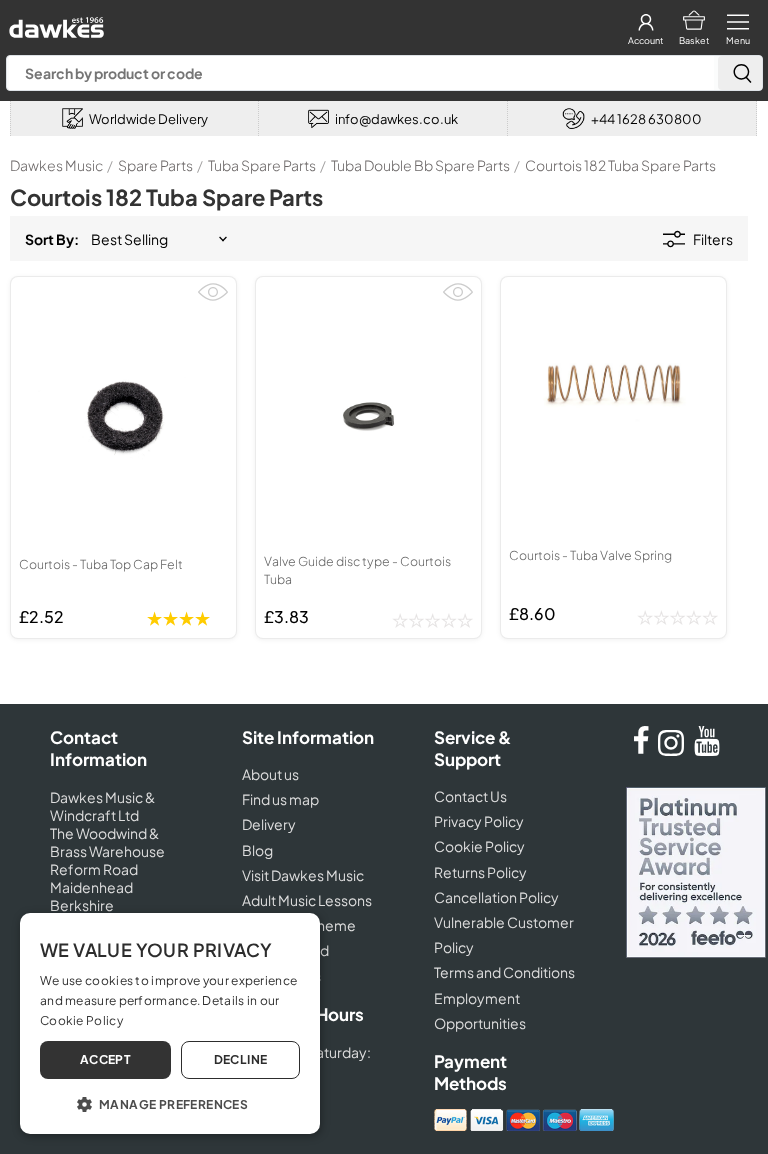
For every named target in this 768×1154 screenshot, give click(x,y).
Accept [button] (105, 1059)
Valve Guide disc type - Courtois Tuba (357, 570)
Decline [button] (241, 1059)
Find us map (280, 799)
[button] (170, 1103)
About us (270, 774)
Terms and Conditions (504, 972)
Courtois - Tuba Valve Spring (590, 555)
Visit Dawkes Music (303, 875)
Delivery (269, 824)
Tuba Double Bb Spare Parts (420, 165)
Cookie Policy (479, 846)
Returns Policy (480, 872)
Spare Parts (155, 165)
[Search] (740, 73)
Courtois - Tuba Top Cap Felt (101, 564)
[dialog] (170, 1023)
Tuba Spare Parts (262, 165)
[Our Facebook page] (641, 750)
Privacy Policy (479, 821)
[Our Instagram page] (674, 750)
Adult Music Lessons (307, 900)
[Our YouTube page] (707, 750)
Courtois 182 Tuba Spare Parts (620, 165)
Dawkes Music (56, 165)
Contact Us (470, 796)
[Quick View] (213, 300)
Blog (257, 850)
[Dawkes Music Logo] (54, 22)
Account (645, 40)
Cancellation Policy (496, 897)
